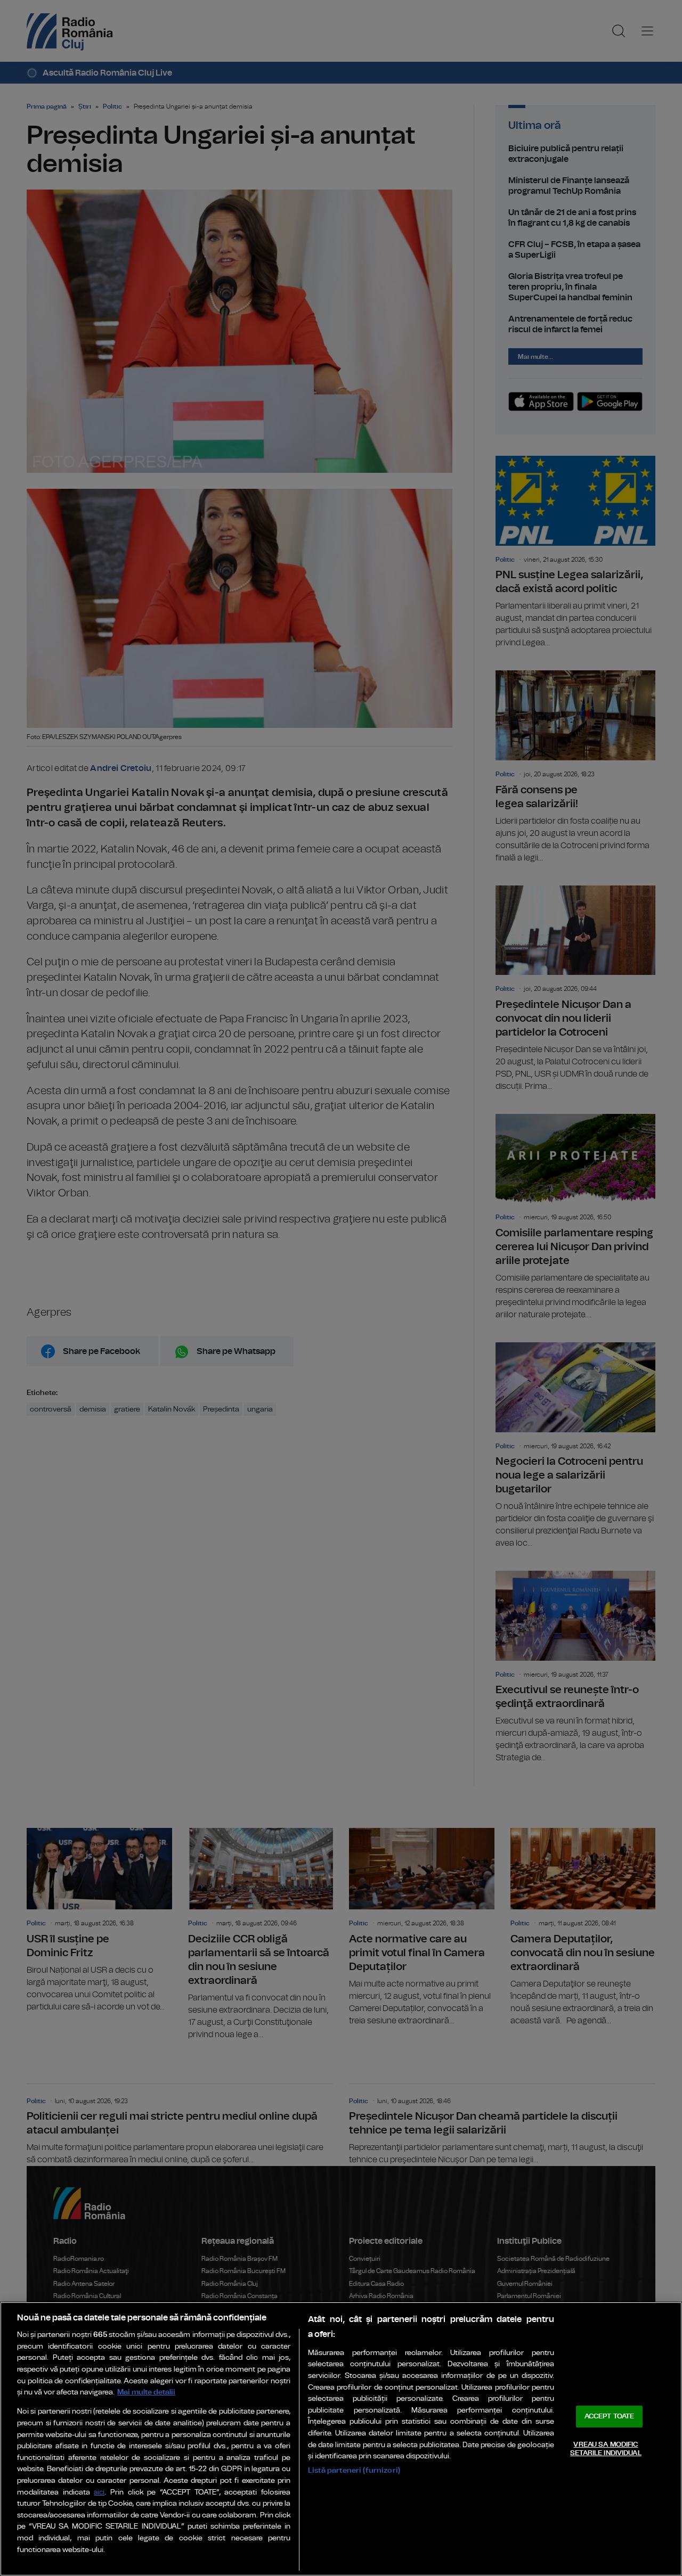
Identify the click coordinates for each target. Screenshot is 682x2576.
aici (99, 2493)
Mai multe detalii (146, 2392)
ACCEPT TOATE (610, 2417)
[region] (341, 2439)
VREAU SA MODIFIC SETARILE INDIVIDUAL (606, 2449)
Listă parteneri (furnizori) (354, 2470)
